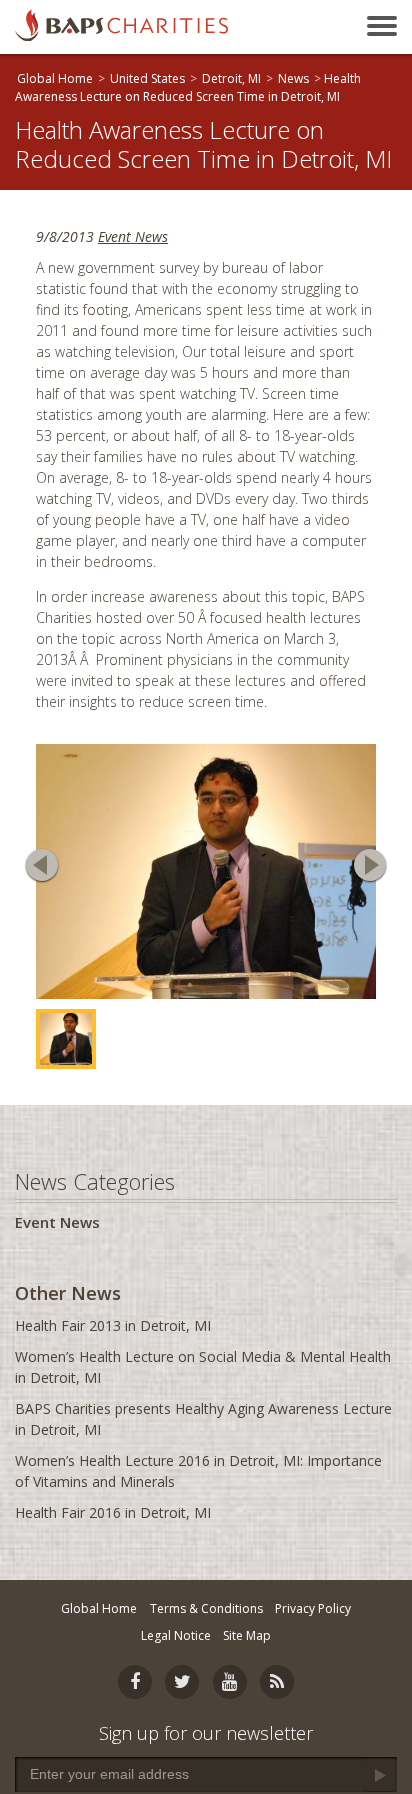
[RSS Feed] (277, 1682)
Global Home (55, 78)
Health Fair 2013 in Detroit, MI (113, 1325)
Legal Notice (176, 1635)
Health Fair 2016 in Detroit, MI (113, 1512)
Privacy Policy (313, 1608)
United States (147, 78)
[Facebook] (135, 1682)
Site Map (247, 1635)
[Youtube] (230, 1682)
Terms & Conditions (206, 1608)
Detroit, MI (231, 78)
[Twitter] (182, 1682)
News (293, 78)
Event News (133, 236)
